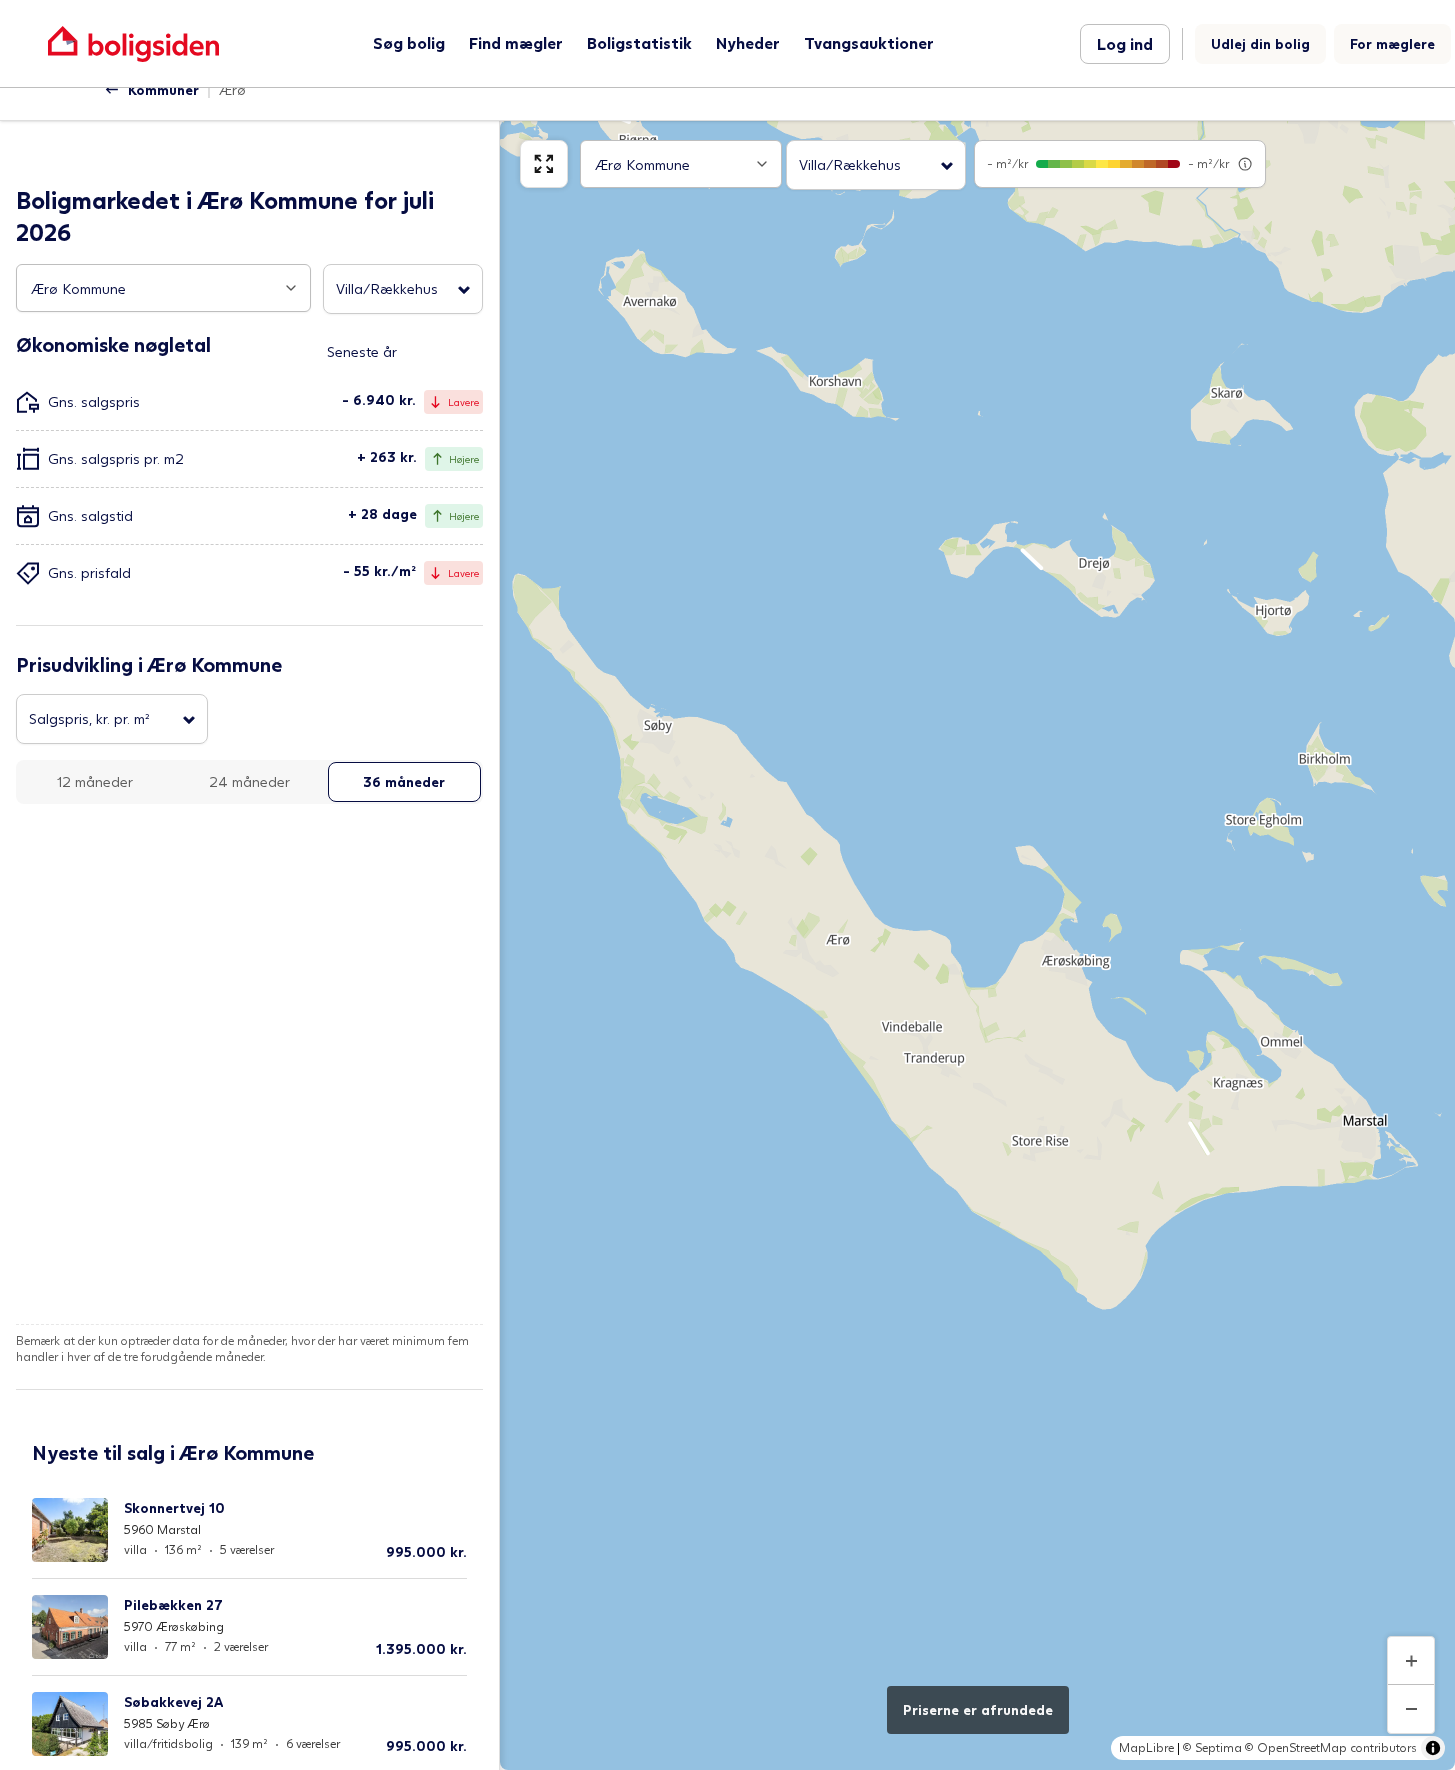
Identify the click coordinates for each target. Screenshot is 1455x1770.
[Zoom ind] (1411, 1661)
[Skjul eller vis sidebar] (544, 164)
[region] (977, 945)
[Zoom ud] (1411, 1709)
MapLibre (1146, 1747)
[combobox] (163, 288)
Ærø (232, 89)
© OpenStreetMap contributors (1331, 1747)
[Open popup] (291, 288)
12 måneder (95, 781)
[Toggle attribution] (1433, 1748)
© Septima (1212, 1747)
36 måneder (404, 781)
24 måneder (249, 781)
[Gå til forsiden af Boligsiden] (133, 43)
